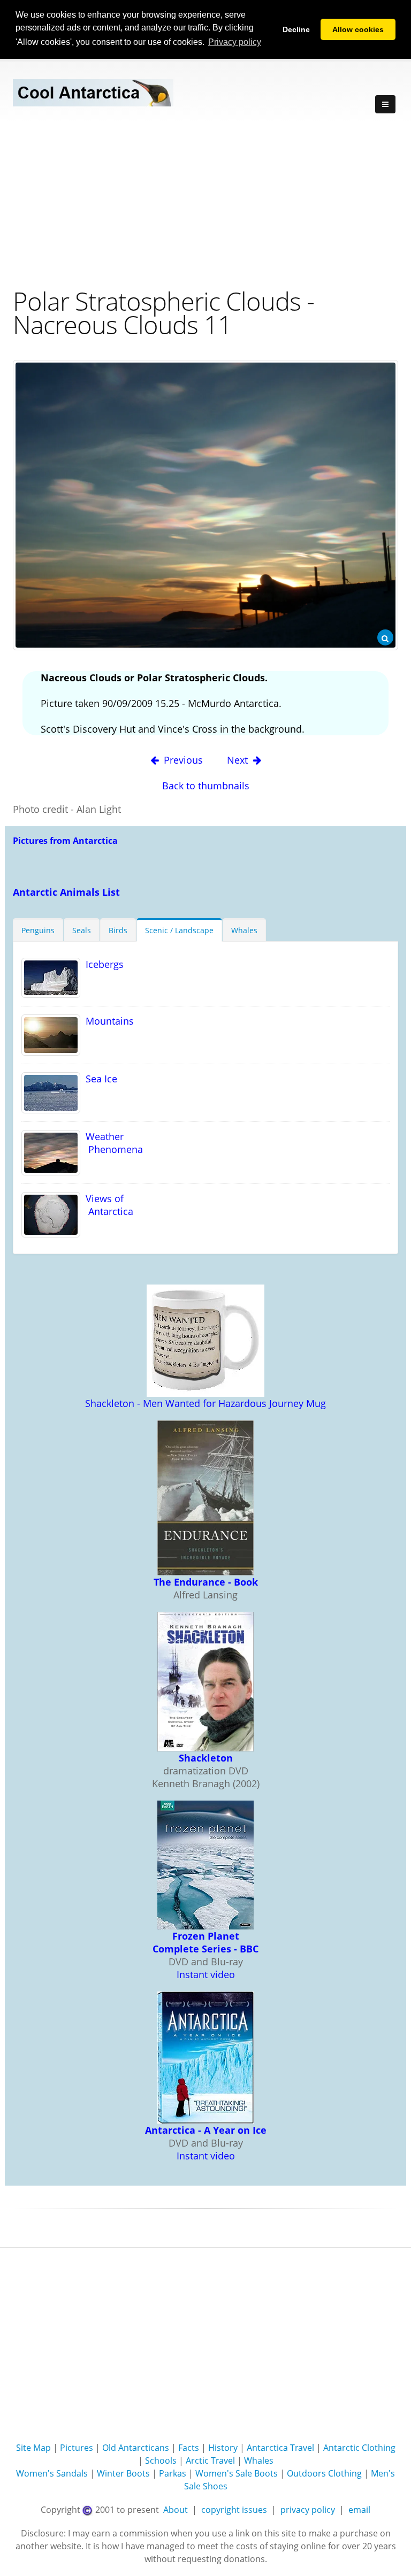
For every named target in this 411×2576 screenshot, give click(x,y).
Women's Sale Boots (237, 2473)
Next (239, 760)
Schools (161, 2460)
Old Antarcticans (136, 2448)
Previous (183, 760)
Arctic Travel (210, 2460)
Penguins (38, 930)
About (176, 2510)
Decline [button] (296, 29)
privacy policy (308, 2510)
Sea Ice (99, 1079)
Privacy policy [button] (235, 42)
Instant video (206, 1974)
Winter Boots (123, 2473)
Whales (244, 930)
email (359, 2510)
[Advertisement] (205, 204)
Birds (118, 930)
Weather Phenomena (112, 1143)
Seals (82, 930)
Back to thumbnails (206, 786)
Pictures (77, 2448)
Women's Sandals (52, 2473)
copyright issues (234, 2510)
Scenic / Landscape (179, 930)
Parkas (173, 2473)
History (223, 2448)
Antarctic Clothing (359, 2448)
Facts (189, 2448)
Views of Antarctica (107, 1205)
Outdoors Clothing (324, 2473)
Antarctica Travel (280, 2448)
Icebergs (102, 964)
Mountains (107, 1021)
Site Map (33, 2448)
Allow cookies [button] (358, 29)
